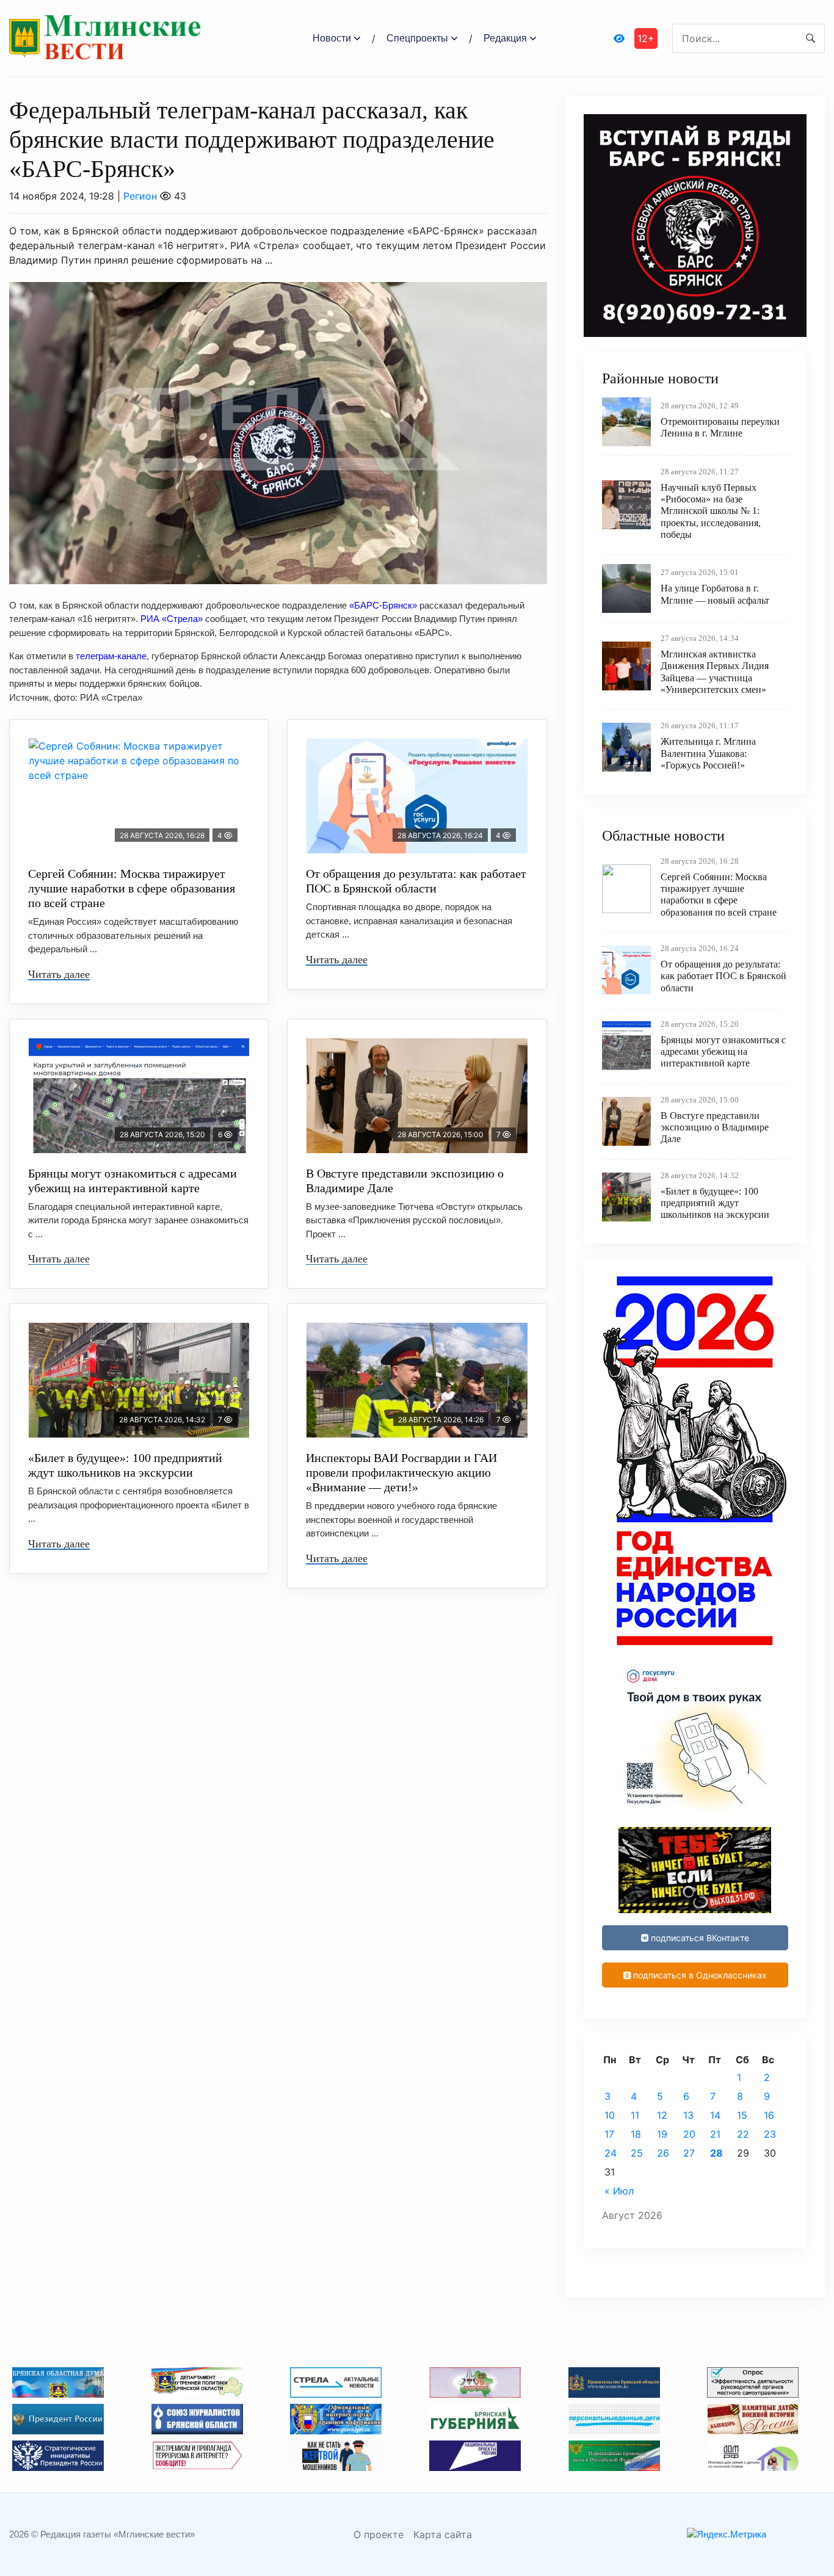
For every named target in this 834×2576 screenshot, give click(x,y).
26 (663, 2153)
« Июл (619, 2191)
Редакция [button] (505, 38)
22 (743, 2134)
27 (689, 2153)
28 (716, 2153)
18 (636, 2134)
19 (662, 2134)
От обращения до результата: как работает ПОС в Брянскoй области (416, 881)
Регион (140, 196)
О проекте (379, 2534)
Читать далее (59, 974)
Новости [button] (332, 38)
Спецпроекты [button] (417, 38)
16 (769, 2115)
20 (689, 2134)
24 (611, 2153)
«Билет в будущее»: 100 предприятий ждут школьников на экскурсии (125, 1465)
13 (688, 2115)
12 (662, 2115)
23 (770, 2134)
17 (609, 2134)
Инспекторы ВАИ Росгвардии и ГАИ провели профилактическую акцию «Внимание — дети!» (401, 1472)
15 (742, 2115)
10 (610, 2115)
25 (637, 2153)
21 (715, 2134)
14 (715, 2115)
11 (635, 2115)
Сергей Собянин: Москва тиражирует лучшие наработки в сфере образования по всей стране (132, 888)
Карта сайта (443, 2534)
